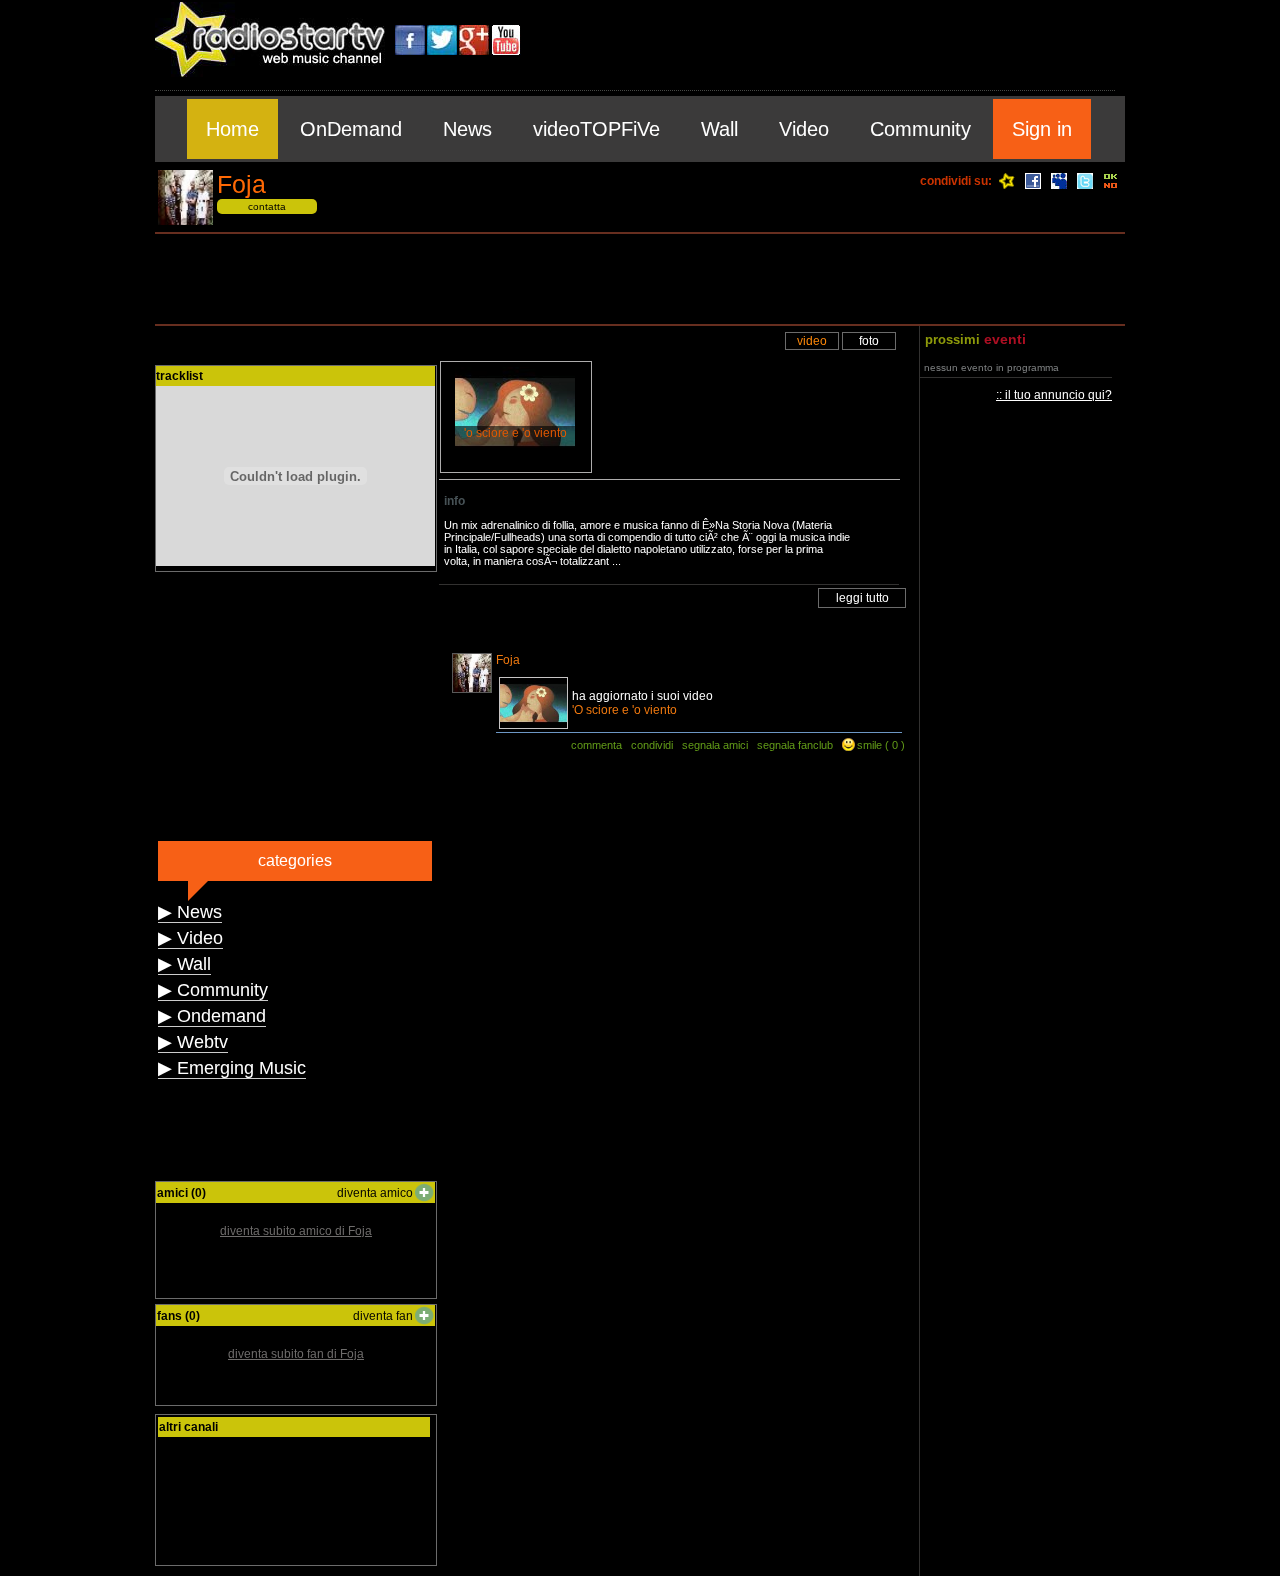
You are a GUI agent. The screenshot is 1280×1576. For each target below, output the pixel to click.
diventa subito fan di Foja (296, 1354)
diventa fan (383, 1316)
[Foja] (185, 221)
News (467, 129)
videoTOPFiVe (596, 129)
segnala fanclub (795, 745)
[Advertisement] (640, 279)
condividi (652, 745)
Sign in (1042, 129)
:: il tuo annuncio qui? (1054, 395)
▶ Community (213, 990)
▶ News (190, 912)
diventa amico (375, 1193)
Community (920, 129)
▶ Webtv (193, 1042)
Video (804, 129)
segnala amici (715, 745)
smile (869, 745)
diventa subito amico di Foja (296, 1231)
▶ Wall (184, 964)
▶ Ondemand (212, 1016)
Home (232, 129)
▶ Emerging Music (232, 1068)
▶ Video (190, 938)
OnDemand (351, 129)
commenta (596, 745)
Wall (719, 129)
